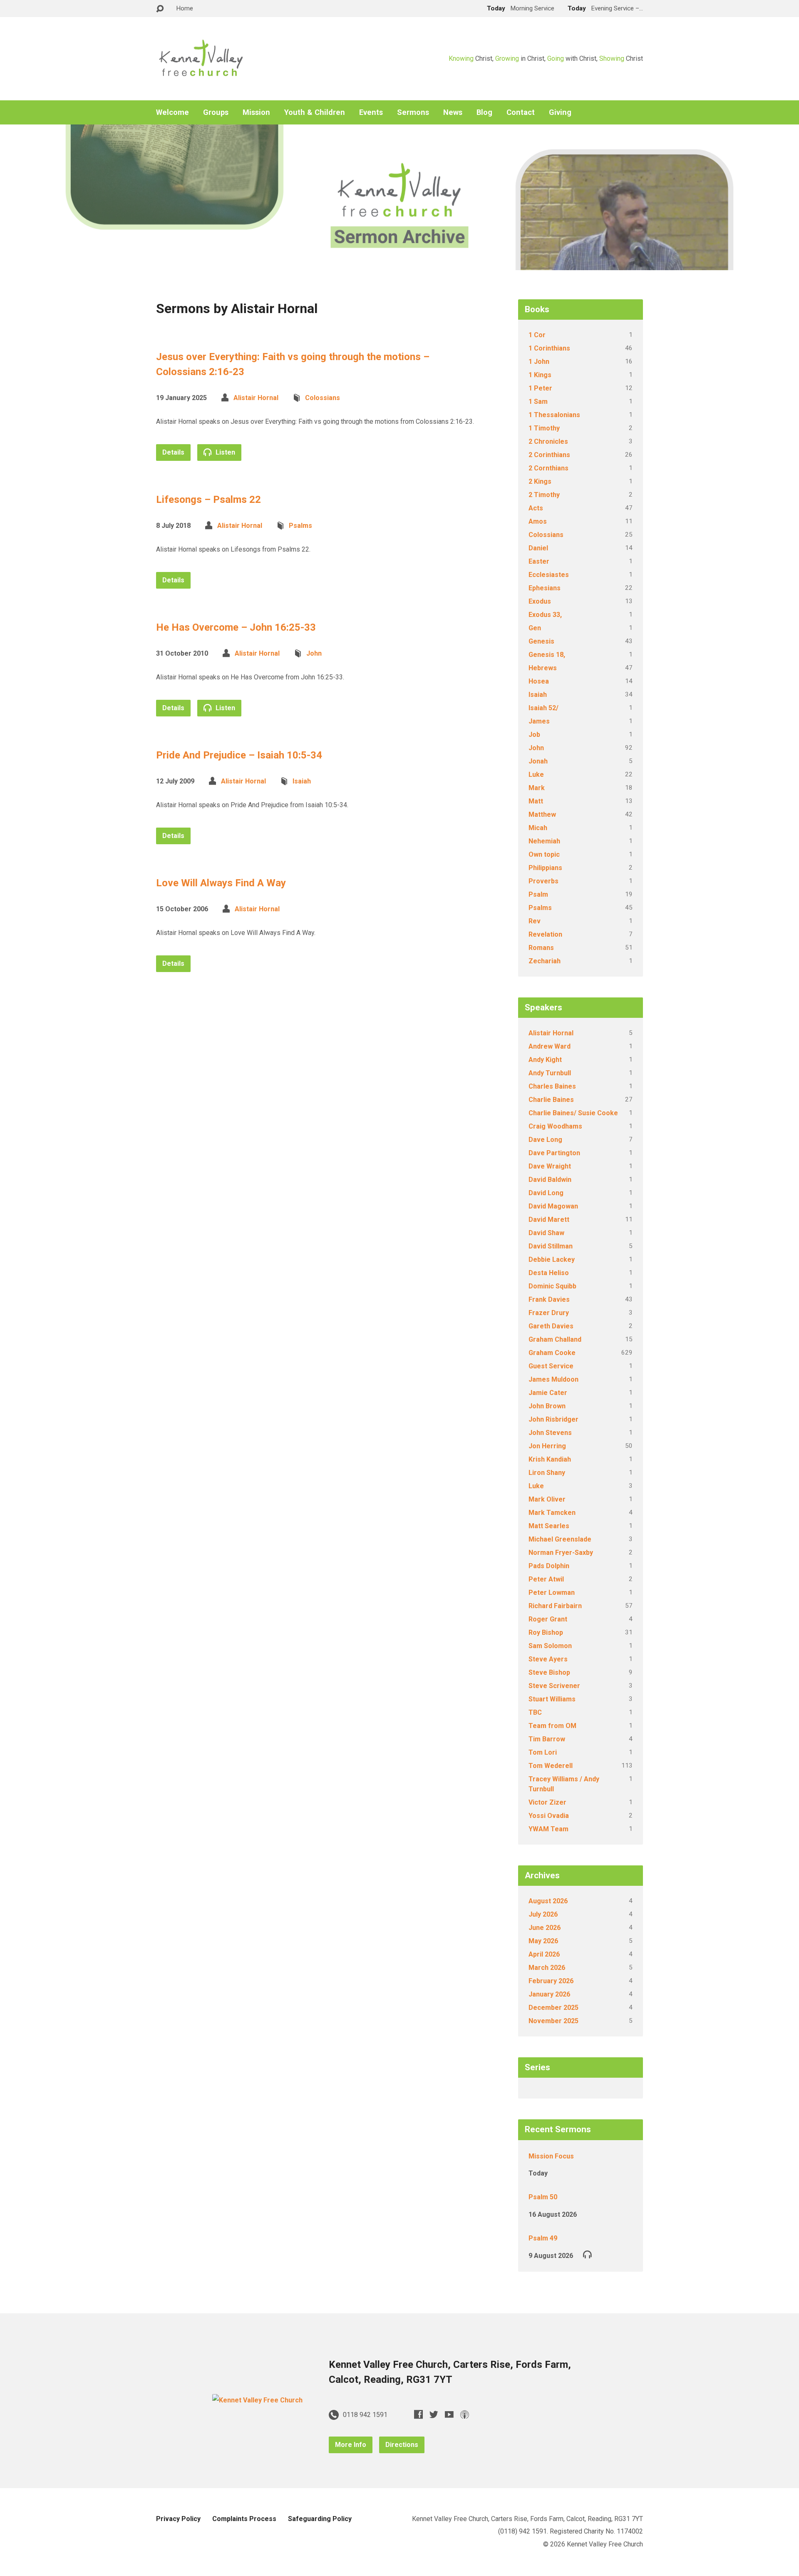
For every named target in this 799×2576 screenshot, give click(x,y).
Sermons (413, 112)
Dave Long (545, 1140)
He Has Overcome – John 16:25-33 (236, 627)
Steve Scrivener (554, 1686)
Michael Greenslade (560, 1539)
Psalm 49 (543, 2238)
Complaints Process (244, 2519)
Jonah (538, 761)
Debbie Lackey (552, 1259)
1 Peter (540, 388)
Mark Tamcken (552, 1513)
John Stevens (550, 1433)
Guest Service (551, 1366)
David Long (546, 1193)
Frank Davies (549, 1299)
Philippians (545, 868)
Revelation (545, 934)
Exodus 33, (545, 615)
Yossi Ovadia (549, 1816)
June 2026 (545, 1928)
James (539, 721)
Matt (536, 801)
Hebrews (543, 668)
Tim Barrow (547, 1739)
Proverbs (543, 881)
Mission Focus (551, 2156)
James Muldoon (553, 1379)
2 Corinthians (549, 455)
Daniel (538, 548)
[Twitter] (434, 2414)
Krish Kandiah (550, 1459)
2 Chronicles (548, 441)
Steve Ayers (548, 1659)
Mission (256, 112)
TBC (535, 1712)
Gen (535, 628)
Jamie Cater (548, 1393)
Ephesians (545, 588)
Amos (538, 521)
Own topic (544, 854)
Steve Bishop (549, 1672)
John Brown (547, 1406)
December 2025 (553, 2008)
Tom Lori (543, 1752)
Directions (402, 2445)
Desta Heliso (549, 1273)
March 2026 (547, 1968)
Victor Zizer (547, 1802)
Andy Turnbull (550, 1073)
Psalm (538, 894)
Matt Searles (549, 1526)
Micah (538, 828)
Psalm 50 (543, 2197)
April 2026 (544, 1954)
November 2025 (553, 2021)
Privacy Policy (178, 2519)
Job (534, 735)
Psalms (300, 526)
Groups (216, 112)
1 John (539, 362)
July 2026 (543, 1914)
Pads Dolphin (549, 1566)
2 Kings (540, 481)
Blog (484, 112)
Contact (521, 112)
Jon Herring (547, 1446)
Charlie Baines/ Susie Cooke (573, 1113)
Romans (541, 948)
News (453, 112)
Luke (536, 775)
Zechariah (545, 961)
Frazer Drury (549, 1313)
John (314, 653)
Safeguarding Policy (320, 2519)
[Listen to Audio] (587, 2254)
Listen (225, 452)
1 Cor (537, 335)
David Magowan (553, 1206)
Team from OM (552, 1726)
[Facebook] (418, 2414)
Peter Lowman (552, 1593)
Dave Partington (554, 1153)
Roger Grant (548, 1619)
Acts (536, 508)
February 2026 (551, 1981)
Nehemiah (544, 841)
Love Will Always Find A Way (221, 883)
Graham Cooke (552, 1353)
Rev (535, 921)
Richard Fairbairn (555, 1606)
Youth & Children (315, 112)
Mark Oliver (547, 1499)
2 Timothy (544, 495)
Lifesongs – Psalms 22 (208, 500)
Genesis (541, 641)
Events (371, 112)
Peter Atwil (546, 1579)
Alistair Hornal (256, 398)
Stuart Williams (552, 1699)
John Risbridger (553, 1419)
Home (185, 8)
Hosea (539, 681)
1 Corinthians (549, 348)
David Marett (549, 1220)
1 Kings (540, 375)
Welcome (172, 112)
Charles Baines (552, 1086)
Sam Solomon (550, 1646)
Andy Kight (545, 1060)
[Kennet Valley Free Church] (257, 2400)
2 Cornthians (548, 468)
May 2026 (543, 1941)
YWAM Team (548, 1829)
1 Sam (538, 402)
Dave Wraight (550, 1166)
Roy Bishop (546, 1632)
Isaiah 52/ (543, 708)
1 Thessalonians (554, 415)
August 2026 (548, 1901)
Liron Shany (547, 1473)
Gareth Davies (551, 1326)
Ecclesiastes (549, 575)
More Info (351, 2445)
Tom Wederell (551, 1766)
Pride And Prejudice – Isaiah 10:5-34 (239, 755)
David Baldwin (550, 1180)
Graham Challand (555, 1339)
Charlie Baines (551, 1100)
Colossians (323, 398)
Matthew (542, 814)
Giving (560, 112)
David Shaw (546, 1233)
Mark (537, 788)
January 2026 (549, 1994)
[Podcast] (465, 2414)
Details (173, 452)
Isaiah (302, 781)
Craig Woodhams (555, 1126)
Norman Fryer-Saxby (561, 1553)
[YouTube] (449, 2414)
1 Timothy (544, 428)
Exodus (540, 601)
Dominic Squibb (552, 1286)
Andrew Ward (550, 1046)
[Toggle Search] (160, 9)
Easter (539, 561)
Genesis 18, (547, 655)
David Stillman (551, 1246)
